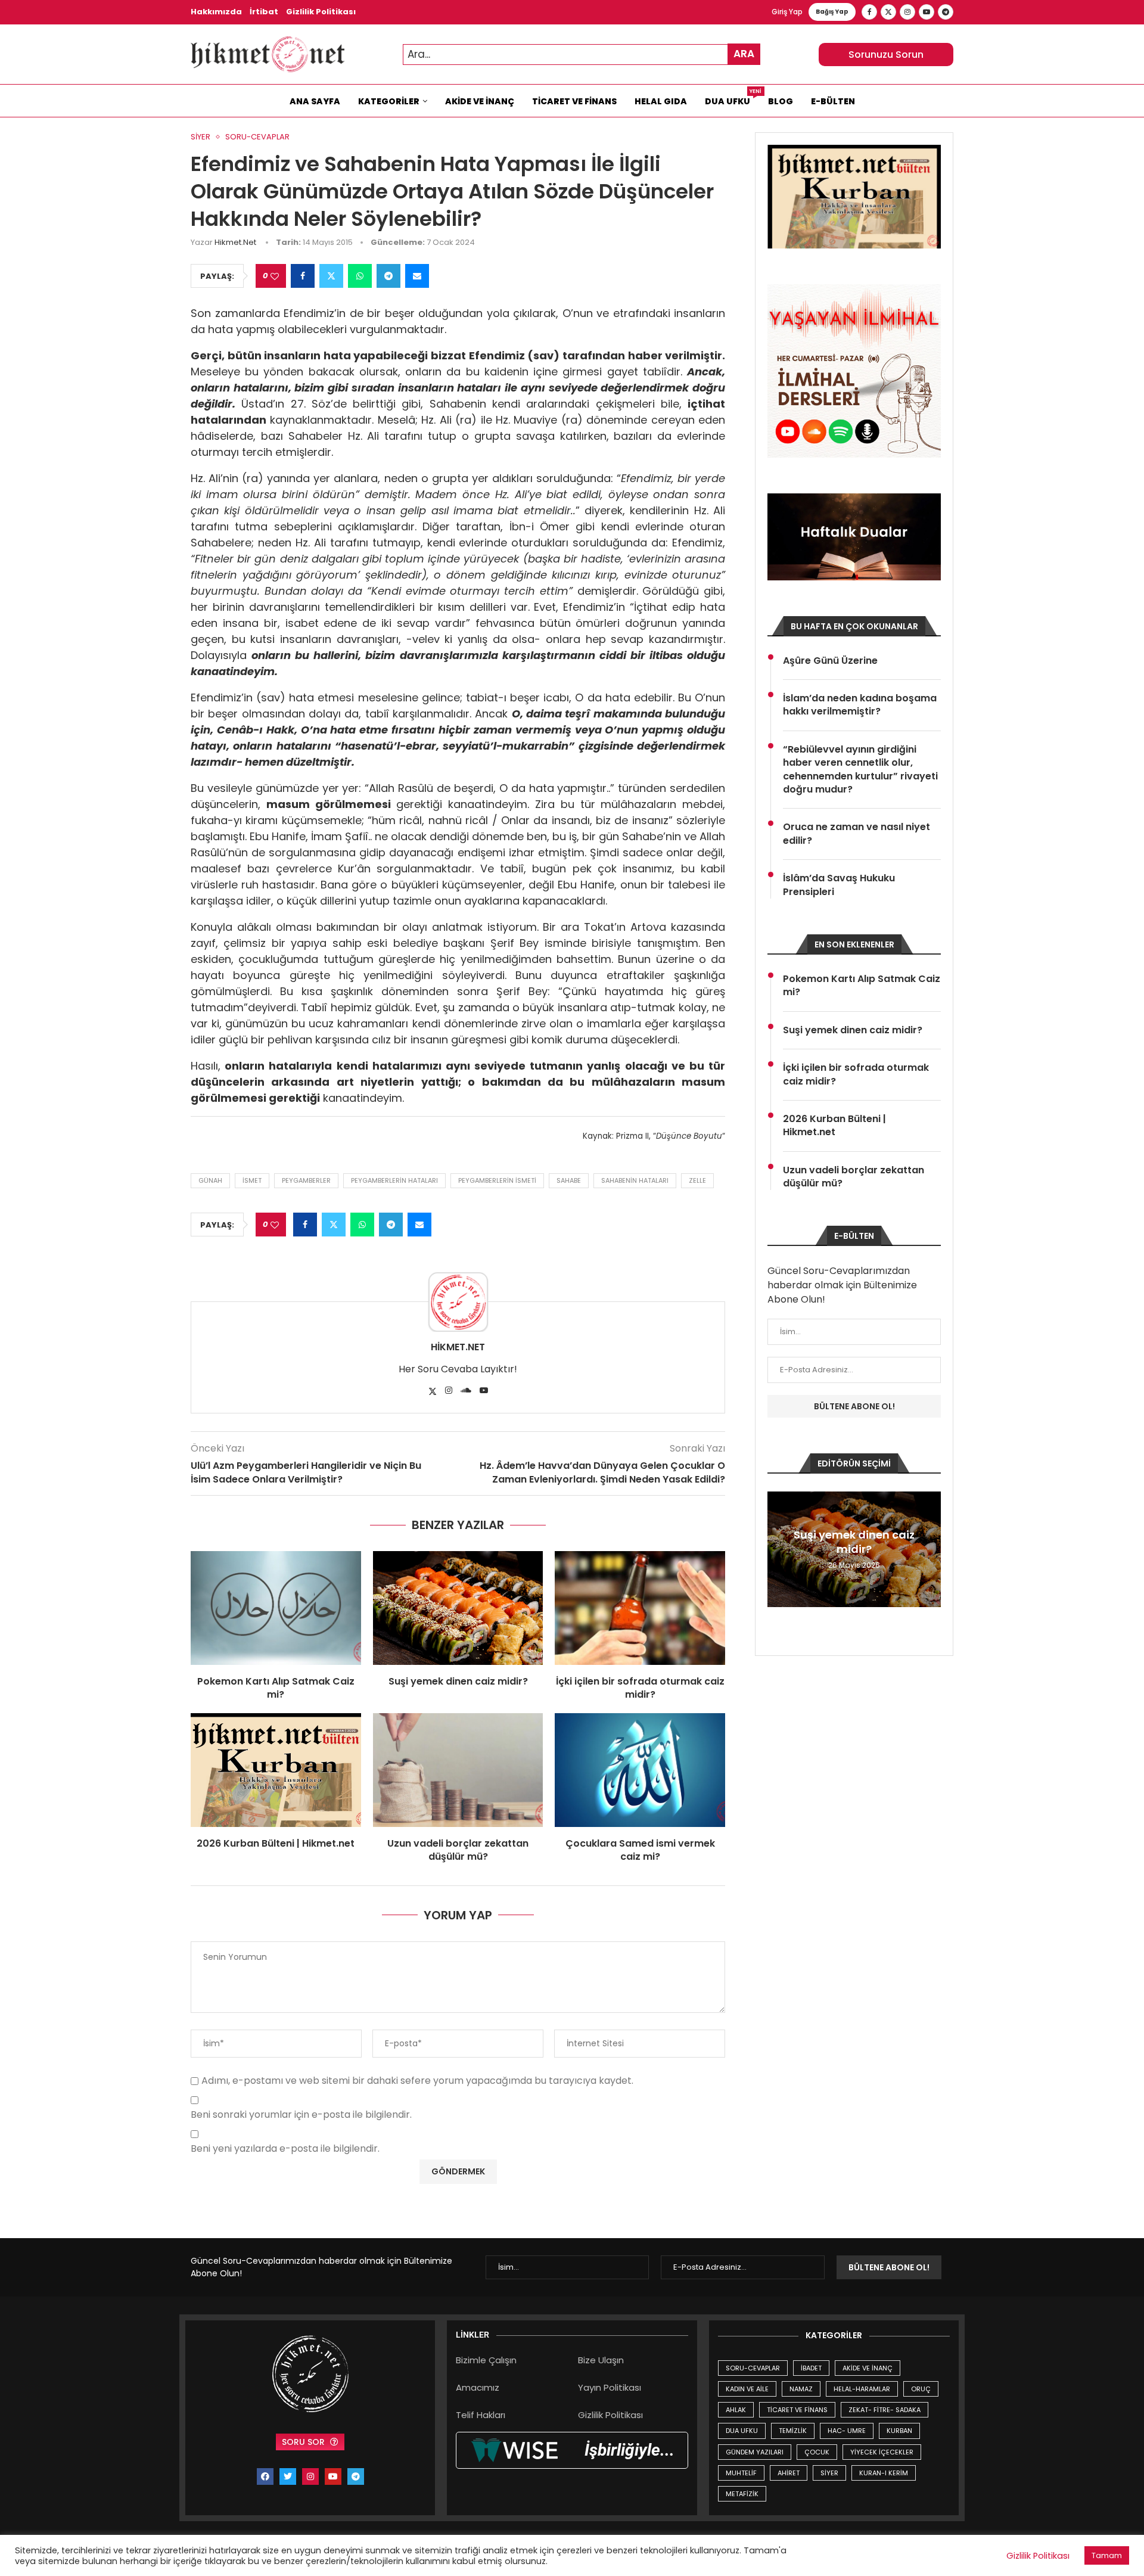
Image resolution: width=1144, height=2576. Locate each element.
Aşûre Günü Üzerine (830, 661)
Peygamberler (306, 1180)
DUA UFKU (742, 2431)
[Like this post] (275, 276)
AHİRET (789, 2473)
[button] (778, 1549)
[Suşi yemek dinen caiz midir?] (458, 1608)
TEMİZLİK (793, 2431)
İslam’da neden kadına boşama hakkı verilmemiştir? (860, 705)
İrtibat (264, 12)
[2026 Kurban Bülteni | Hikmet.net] (276, 1770)
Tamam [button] (1107, 2555)
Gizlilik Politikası (321, 12)
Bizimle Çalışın (486, 2360)
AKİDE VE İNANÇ (868, 2368)
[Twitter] (888, 12)
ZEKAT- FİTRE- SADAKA (885, 2410)
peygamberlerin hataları (394, 1180)
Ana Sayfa (315, 101)
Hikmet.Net (235, 242)
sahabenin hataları (635, 1180)
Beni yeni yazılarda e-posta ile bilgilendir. (285, 2149)
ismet (252, 1180)
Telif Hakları (481, 2415)
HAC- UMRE (847, 2431)
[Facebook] (869, 12)
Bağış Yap (832, 12)
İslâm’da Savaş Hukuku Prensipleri (839, 885)
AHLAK (736, 2410)
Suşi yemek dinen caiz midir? (458, 1681)
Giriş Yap (787, 12)
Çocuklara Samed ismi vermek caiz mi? (640, 1850)
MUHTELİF (741, 2473)
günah (210, 1180)
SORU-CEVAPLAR (753, 2368)
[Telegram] (946, 12)
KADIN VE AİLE (747, 2389)
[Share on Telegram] (388, 276)
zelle (697, 1180)
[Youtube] (927, 12)
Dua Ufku (732, 98)
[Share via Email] (417, 276)
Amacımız (478, 2387)
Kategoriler (389, 101)
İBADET (811, 2368)
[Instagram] (907, 12)
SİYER (829, 2473)
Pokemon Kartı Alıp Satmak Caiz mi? (276, 1688)
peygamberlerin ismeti (497, 1180)
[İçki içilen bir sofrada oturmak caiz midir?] (640, 1608)
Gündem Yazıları (755, 2452)
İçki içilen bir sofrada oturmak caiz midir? (640, 1688)
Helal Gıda (661, 101)
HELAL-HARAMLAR (862, 2389)
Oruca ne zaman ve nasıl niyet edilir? (857, 834)
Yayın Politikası (610, 2387)
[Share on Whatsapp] (360, 276)
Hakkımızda (216, 12)
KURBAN (899, 2431)
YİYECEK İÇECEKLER (882, 2452)
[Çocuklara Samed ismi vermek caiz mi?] (640, 1770)
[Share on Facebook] (303, 276)
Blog (781, 101)
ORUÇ (921, 2389)
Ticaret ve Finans (574, 101)
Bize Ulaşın (601, 2360)
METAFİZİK (742, 2494)
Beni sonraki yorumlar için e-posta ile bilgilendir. (301, 2115)
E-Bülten (833, 101)
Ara (744, 54)
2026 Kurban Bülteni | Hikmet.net (276, 1843)
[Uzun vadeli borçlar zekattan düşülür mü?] (458, 1770)
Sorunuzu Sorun (886, 55)
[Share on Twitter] (331, 276)
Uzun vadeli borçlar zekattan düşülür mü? (458, 1850)
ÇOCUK (817, 2452)
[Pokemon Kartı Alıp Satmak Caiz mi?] (276, 1608)
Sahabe (569, 1180)
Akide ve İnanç (480, 101)
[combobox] (582, 55)
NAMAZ (801, 2389)
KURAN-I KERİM (884, 2473)
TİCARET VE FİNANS (797, 2410)
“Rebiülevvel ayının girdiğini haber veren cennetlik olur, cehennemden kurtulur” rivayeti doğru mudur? (860, 770)
